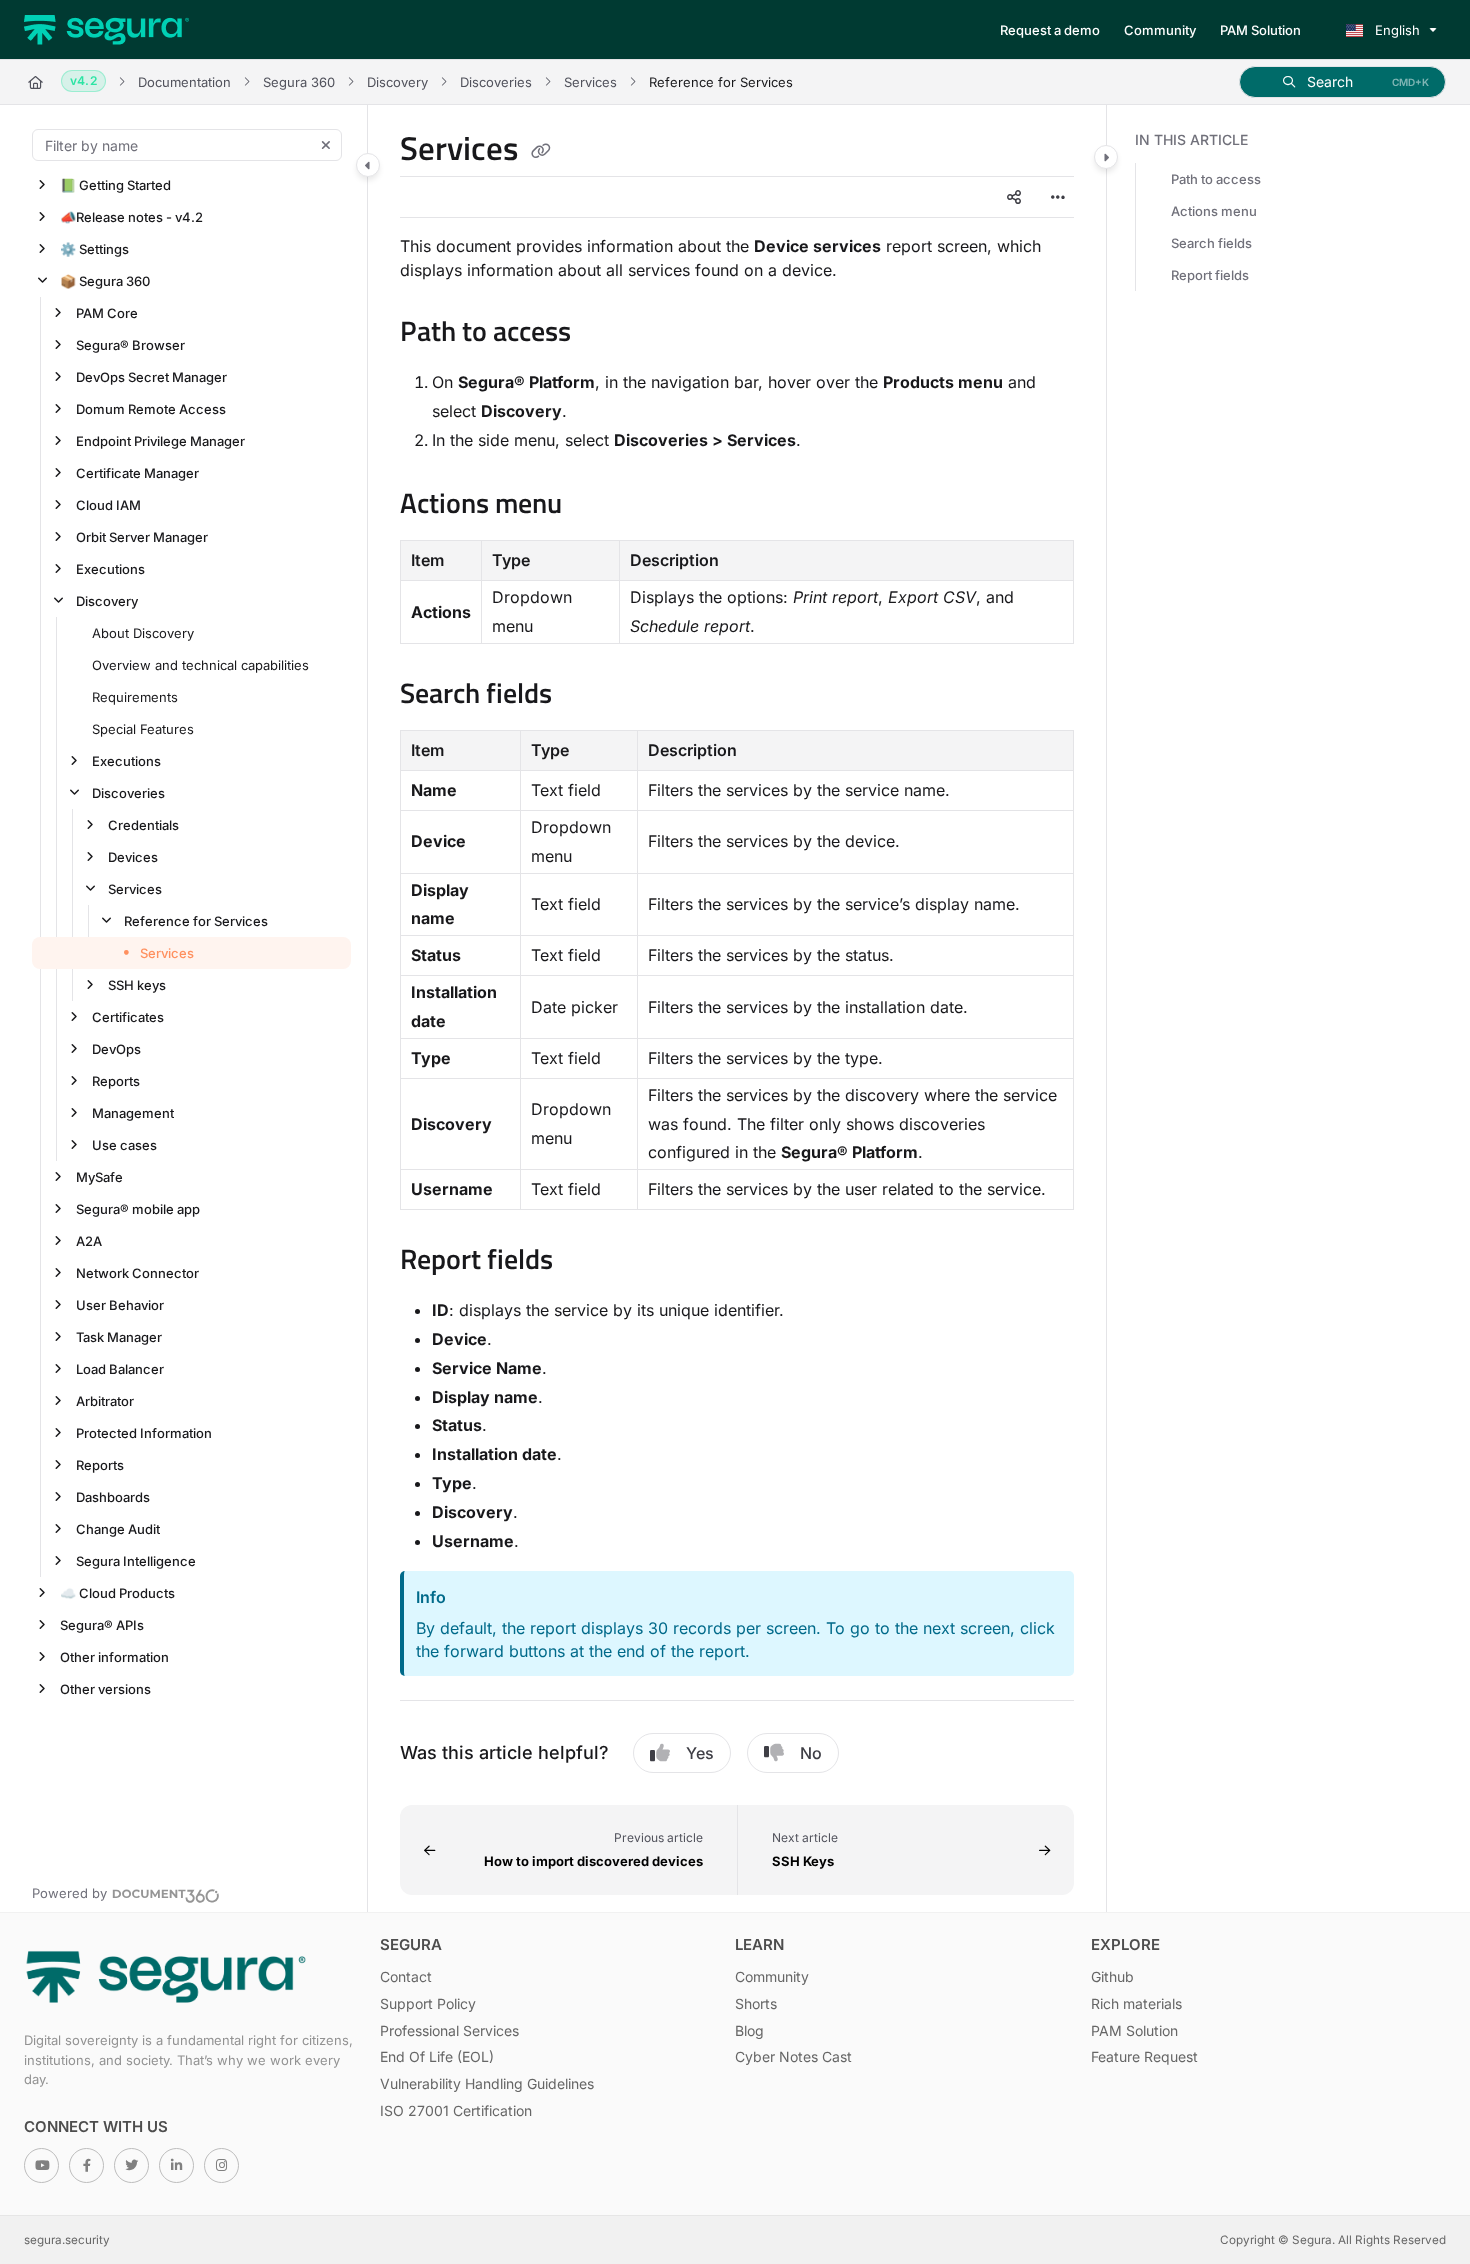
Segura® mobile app (138, 1209)
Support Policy (428, 2003)
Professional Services (449, 2030)
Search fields (1211, 243)
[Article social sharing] (1014, 197)
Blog (749, 2030)
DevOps (116, 1049)
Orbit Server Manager (142, 537)
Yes (700, 1753)
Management (133, 1113)
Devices (133, 857)
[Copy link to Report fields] (585, 1262)
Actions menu (1214, 211)
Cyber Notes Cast (793, 2056)
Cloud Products (117, 1593)
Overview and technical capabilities (200, 665)
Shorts (756, 2003)
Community (772, 1976)
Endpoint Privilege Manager (160, 441)
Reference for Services (196, 921)
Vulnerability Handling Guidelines (487, 2083)
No (811, 1753)
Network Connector (137, 1273)
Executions (110, 569)
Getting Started (115, 185)
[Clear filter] (326, 145)
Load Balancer (120, 1369)
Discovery (397, 82)
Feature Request (1144, 2056)
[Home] (106, 30)
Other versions (105, 1689)
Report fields (1210, 275)
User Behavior (120, 1305)
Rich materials (1136, 2003)
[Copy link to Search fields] (584, 696)
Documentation (184, 82)
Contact (406, 1976)
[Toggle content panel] (1106, 157)
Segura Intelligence (136, 1561)
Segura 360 (299, 82)
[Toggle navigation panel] (368, 165)
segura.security (67, 2240)
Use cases (124, 1145)
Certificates (128, 1017)
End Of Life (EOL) (437, 2056)
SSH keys (137, 985)
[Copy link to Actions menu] (594, 506)
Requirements (135, 697)
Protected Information (144, 1433)
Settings (94, 249)
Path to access (1216, 179)
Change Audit (118, 1529)
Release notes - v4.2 (131, 217)
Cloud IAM (108, 505)
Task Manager (119, 1337)
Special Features (143, 729)
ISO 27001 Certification (456, 2110)
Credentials (143, 825)
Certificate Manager (137, 473)
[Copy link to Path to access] (603, 334)
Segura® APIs (102, 1625)
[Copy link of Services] (541, 152)
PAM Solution (1134, 2030)
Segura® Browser (130, 345)
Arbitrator (105, 1401)
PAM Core (107, 313)
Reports (116, 1081)
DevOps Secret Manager (151, 377)
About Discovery (143, 633)
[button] (1342, 82)
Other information (114, 1657)
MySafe (99, 1177)
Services (590, 82)
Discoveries (496, 82)
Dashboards (113, 1497)
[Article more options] (1058, 197)
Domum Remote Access (151, 409)
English (1395, 30)
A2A (89, 1241)
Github (1112, 1976)
